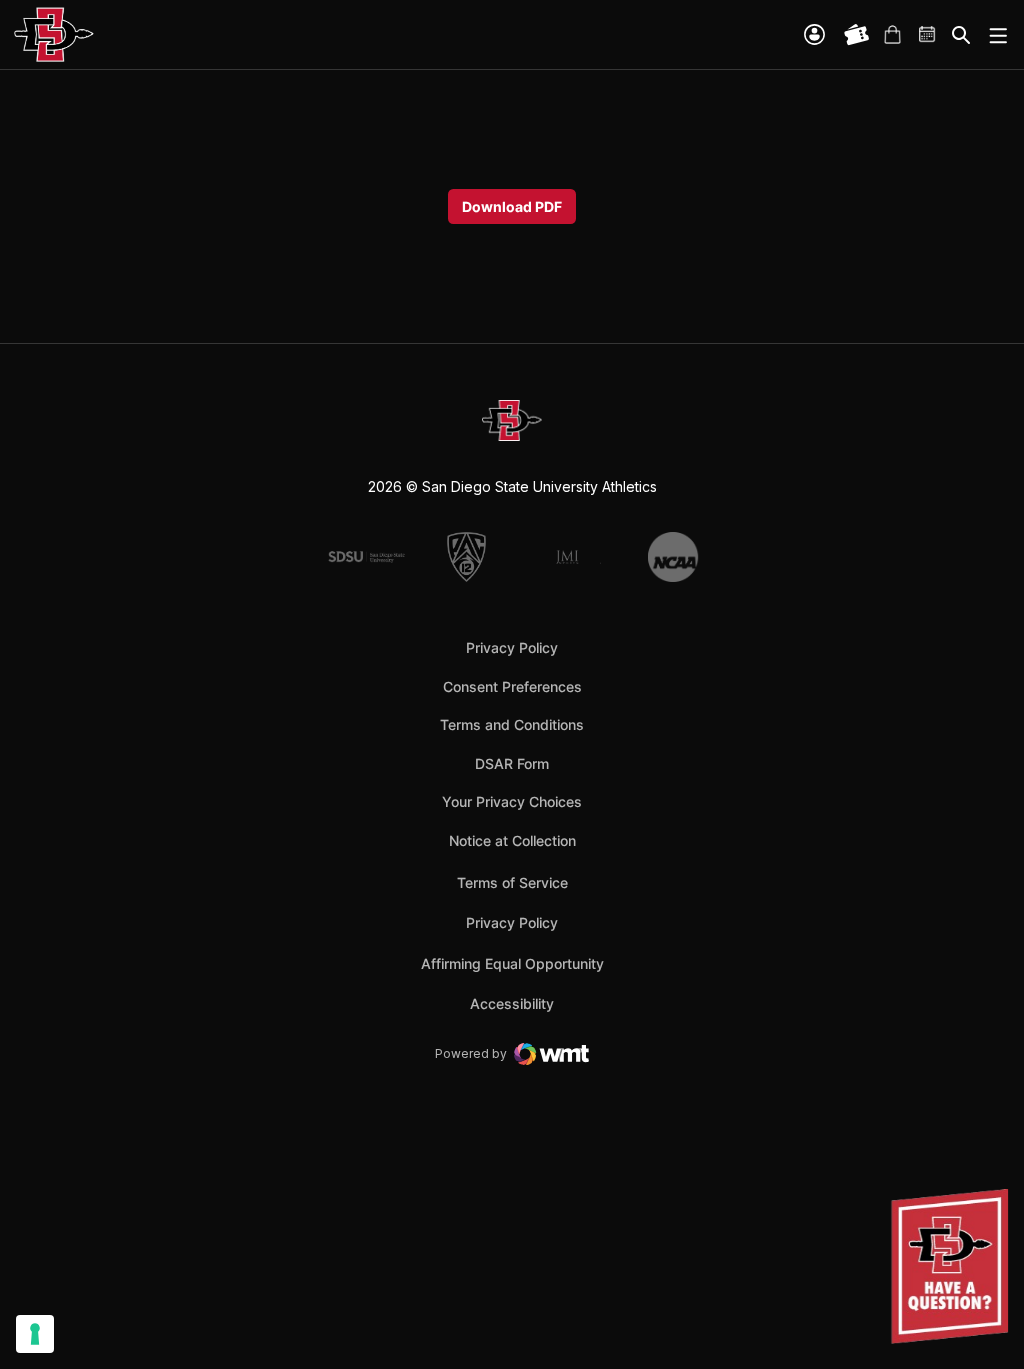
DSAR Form (512, 763)
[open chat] (953, 1266)
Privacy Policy (512, 647)
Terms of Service (512, 882)
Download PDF (512, 206)
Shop (892, 35)
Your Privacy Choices (512, 801)
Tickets (857, 35)
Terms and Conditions (512, 724)
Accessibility (512, 1003)
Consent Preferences (512, 686)
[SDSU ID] (814, 34)
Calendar (928, 35)
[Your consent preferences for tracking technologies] (35, 1334)
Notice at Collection (512, 840)
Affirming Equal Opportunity (512, 963)
